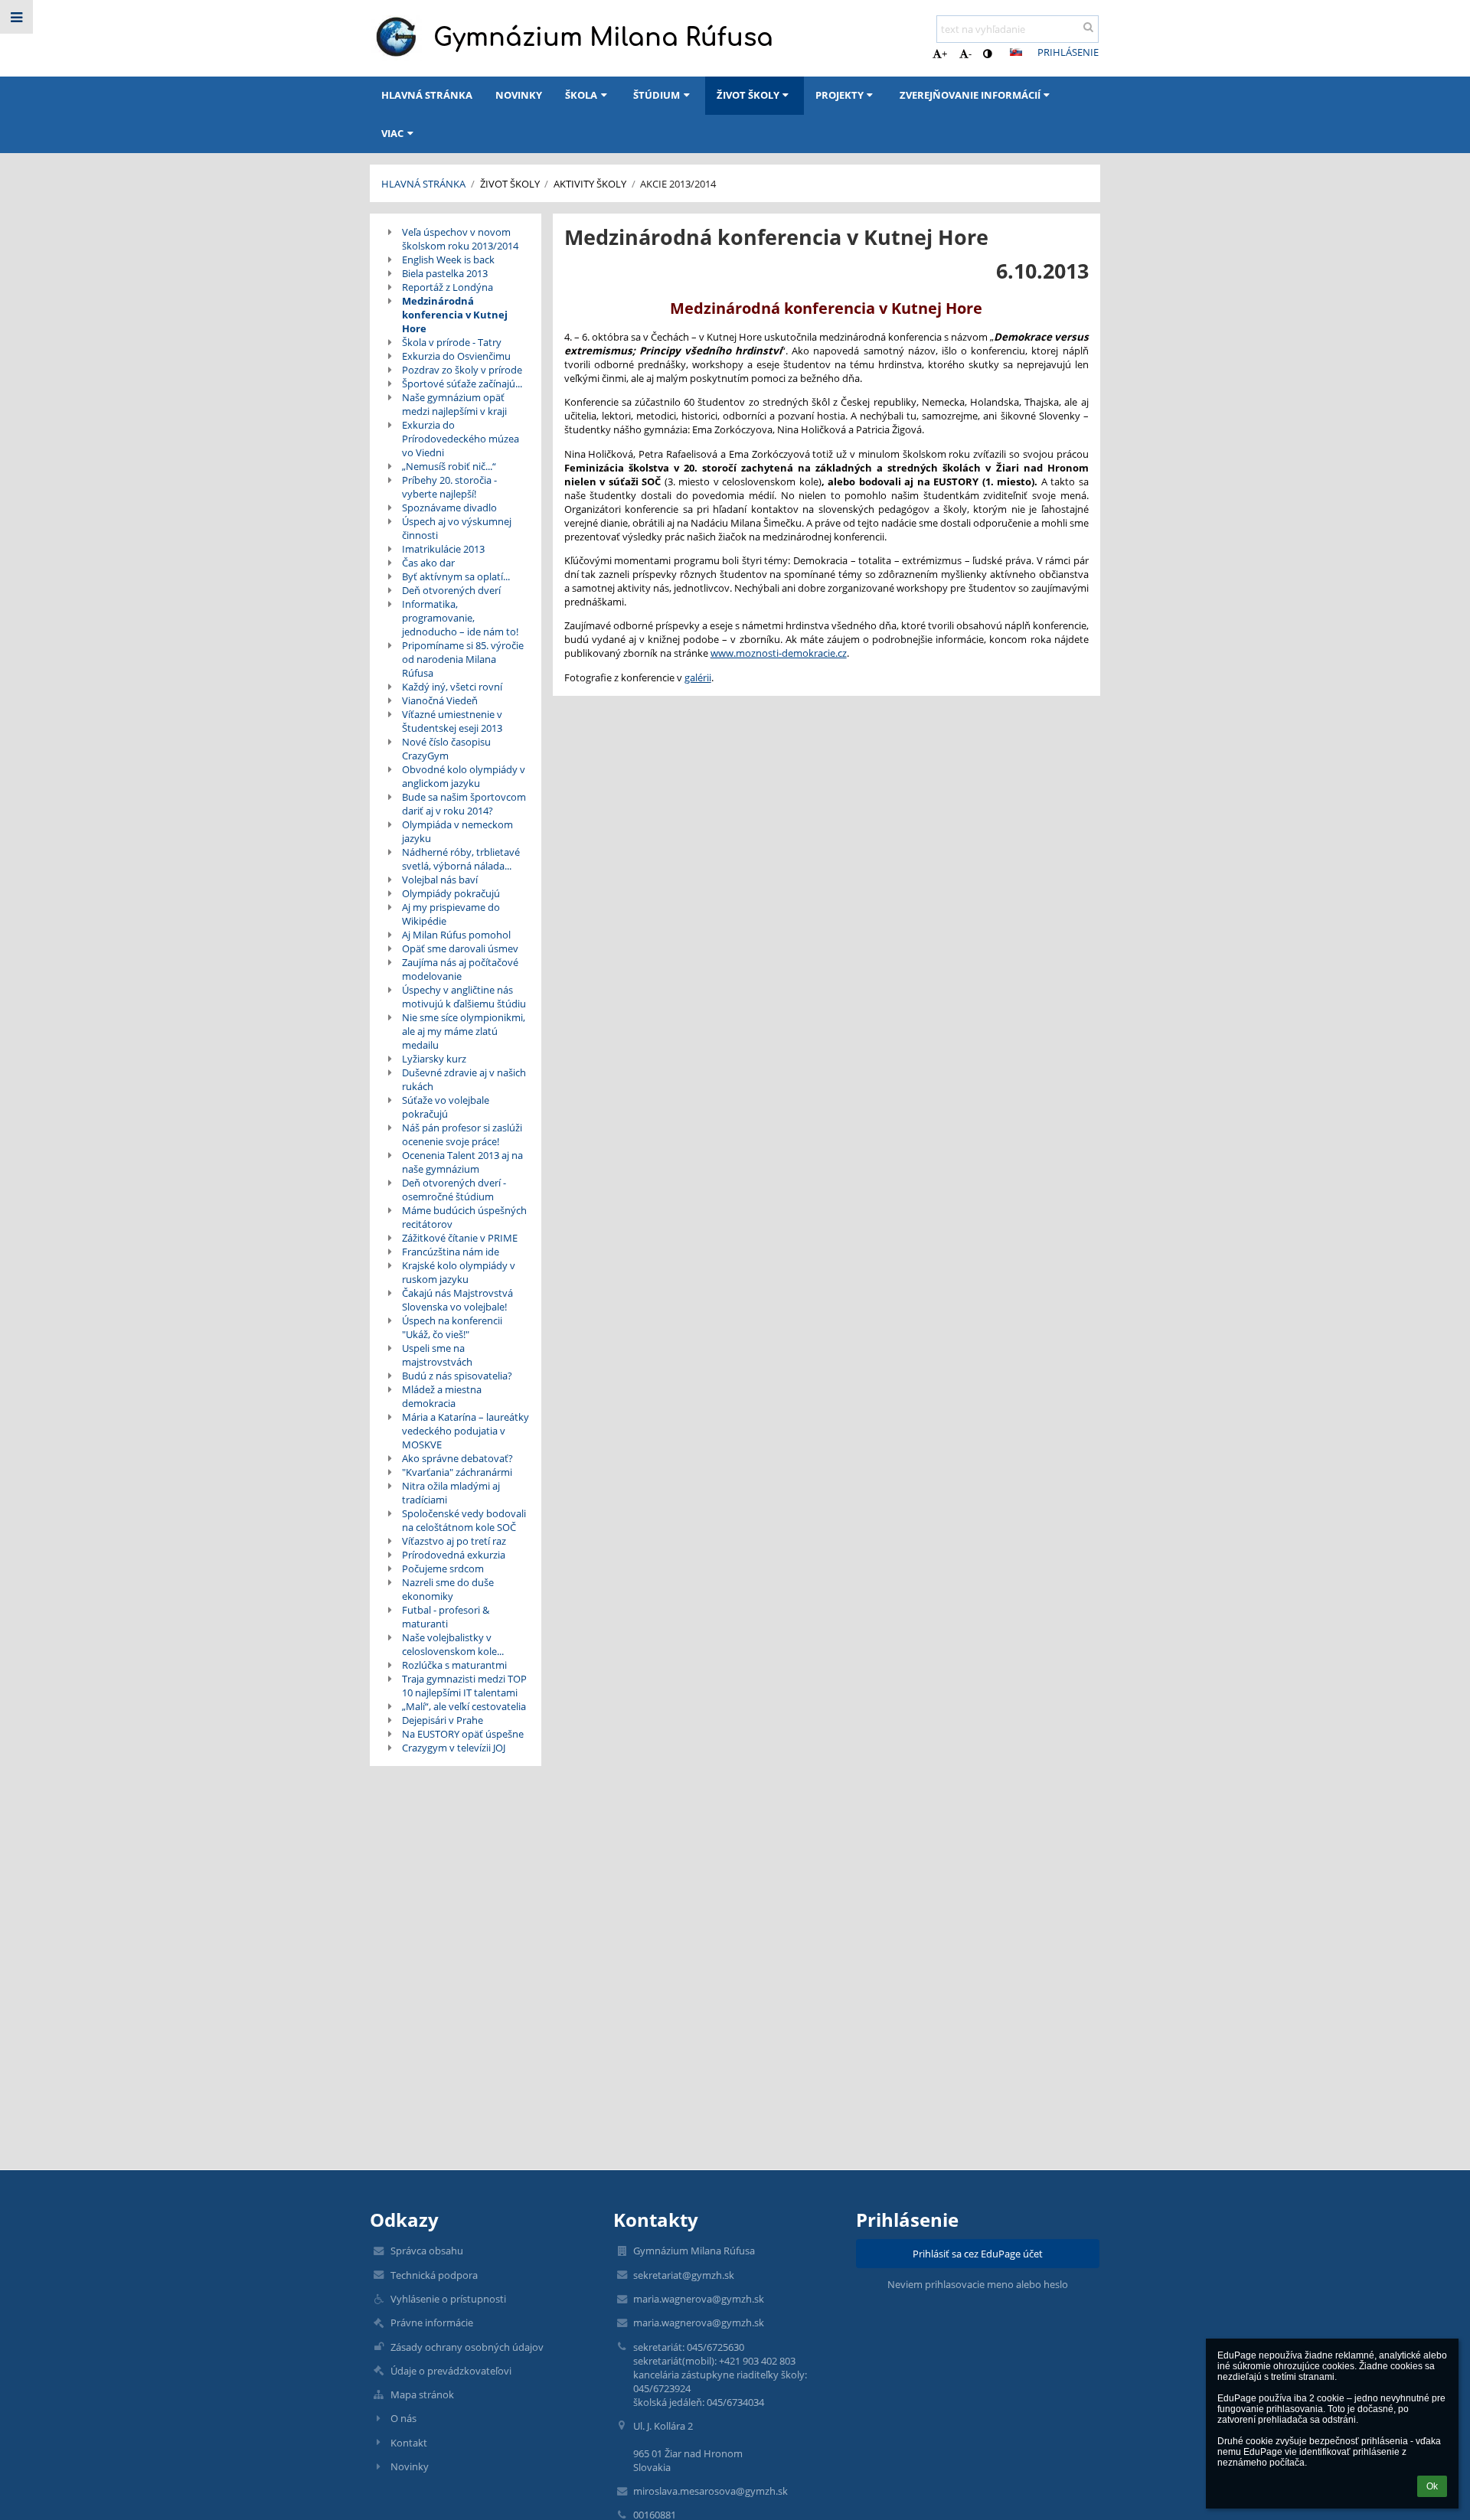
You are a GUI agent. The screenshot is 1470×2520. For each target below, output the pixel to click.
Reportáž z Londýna (448, 287)
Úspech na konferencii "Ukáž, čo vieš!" (452, 1327)
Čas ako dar (428, 563)
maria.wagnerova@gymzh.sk (699, 2299)
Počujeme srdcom (443, 1568)
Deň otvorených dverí (451, 590)
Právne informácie (432, 2323)
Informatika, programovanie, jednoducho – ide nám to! (460, 618)
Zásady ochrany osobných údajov (467, 2347)
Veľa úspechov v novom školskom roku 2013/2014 (460, 239)
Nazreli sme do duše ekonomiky (448, 1589)
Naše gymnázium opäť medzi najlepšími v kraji (454, 404)
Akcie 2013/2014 (678, 184)
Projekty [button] (840, 95)
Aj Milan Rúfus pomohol (456, 935)
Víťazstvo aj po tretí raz (454, 1541)
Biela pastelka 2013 (445, 273)
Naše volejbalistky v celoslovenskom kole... (453, 1644)
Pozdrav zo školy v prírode (462, 370)
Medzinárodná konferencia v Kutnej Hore (455, 315)
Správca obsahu (427, 2251)
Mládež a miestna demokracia (442, 1396)
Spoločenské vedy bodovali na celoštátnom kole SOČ (464, 1520)
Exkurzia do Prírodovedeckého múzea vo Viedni (461, 439)
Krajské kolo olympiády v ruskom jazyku (459, 1272)
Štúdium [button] (657, 95)
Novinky (410, 2466)
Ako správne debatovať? (457, 1458)
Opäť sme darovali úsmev (460, 948)
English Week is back (448, 260)
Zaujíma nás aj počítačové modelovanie (460, 969)
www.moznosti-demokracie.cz (779, 653)
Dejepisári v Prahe (443, 1720)
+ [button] (944, 54)
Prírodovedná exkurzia (454, 1555)
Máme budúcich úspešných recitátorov (464, 1217)
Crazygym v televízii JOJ (454, 1748)
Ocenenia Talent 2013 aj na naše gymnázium (462, 1162)
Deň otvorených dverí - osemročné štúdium (454, 1190)
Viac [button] (392, 133)
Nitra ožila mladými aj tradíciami (451, 1493)
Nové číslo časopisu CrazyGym (446, 749)
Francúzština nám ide (451, 1252)
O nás (403, 2418)
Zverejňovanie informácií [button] (970, 95)
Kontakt (409, 2443)
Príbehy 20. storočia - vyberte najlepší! (449, 487)
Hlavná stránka (423, 184)
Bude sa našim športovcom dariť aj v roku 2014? (464, 804)
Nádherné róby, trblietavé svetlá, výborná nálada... (461, 859)
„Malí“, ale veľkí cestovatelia (464, 1706)
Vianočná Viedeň (440, 700)
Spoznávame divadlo (449, 508)
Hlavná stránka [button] (427, 95)
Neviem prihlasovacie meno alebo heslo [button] (978, 2284)
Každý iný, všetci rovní (452, 687)
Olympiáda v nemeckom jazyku (457, 831)
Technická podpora (434, 2275)
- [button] (970, 54)
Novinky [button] (519, 95)
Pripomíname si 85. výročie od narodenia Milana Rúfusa (463, 659)
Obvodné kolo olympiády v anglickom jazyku (464, 776)
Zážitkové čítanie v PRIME (460, 1238)
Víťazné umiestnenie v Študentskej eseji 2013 (452, 721)
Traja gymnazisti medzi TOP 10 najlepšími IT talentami (464, 1686)
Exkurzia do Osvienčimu (456, 356)
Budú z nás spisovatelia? (457, 1376)
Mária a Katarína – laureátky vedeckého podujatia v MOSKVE (465, 1431)
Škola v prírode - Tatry (452, 342)
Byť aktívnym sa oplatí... (456, 576)
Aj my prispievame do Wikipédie (451, 914)
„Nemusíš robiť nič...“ (449, 466)
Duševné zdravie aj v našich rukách (464, 1079)
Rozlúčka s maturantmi (454, 1665)
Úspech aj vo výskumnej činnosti (457, 528)
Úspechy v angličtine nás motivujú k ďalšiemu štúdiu (464, 997)
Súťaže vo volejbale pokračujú (446, 1107)
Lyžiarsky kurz (434, 1059)
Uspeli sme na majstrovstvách (437, 1355)
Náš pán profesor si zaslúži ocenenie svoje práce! (462, 1134)
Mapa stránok (422, 2394)
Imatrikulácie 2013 (443, 549)
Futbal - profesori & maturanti (446, 1617)
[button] (987, 54)
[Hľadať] (1088, 27)
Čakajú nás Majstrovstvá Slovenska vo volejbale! (457, 1300)
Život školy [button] (748, 95)
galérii (698, 677)
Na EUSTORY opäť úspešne (463, 1734)
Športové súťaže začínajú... (462, 384)
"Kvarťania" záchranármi (457, 1472)
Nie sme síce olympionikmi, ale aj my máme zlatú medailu (464, 1031)
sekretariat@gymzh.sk (684, 2275)
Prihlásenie (1068, 52)
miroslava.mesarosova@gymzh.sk (710, 2491)
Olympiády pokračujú (451, 893)
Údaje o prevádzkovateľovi (451, 2371)
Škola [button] (581, 95)
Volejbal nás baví (440, 880)
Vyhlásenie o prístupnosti (448, 2299)
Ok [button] (1432, 2486)
